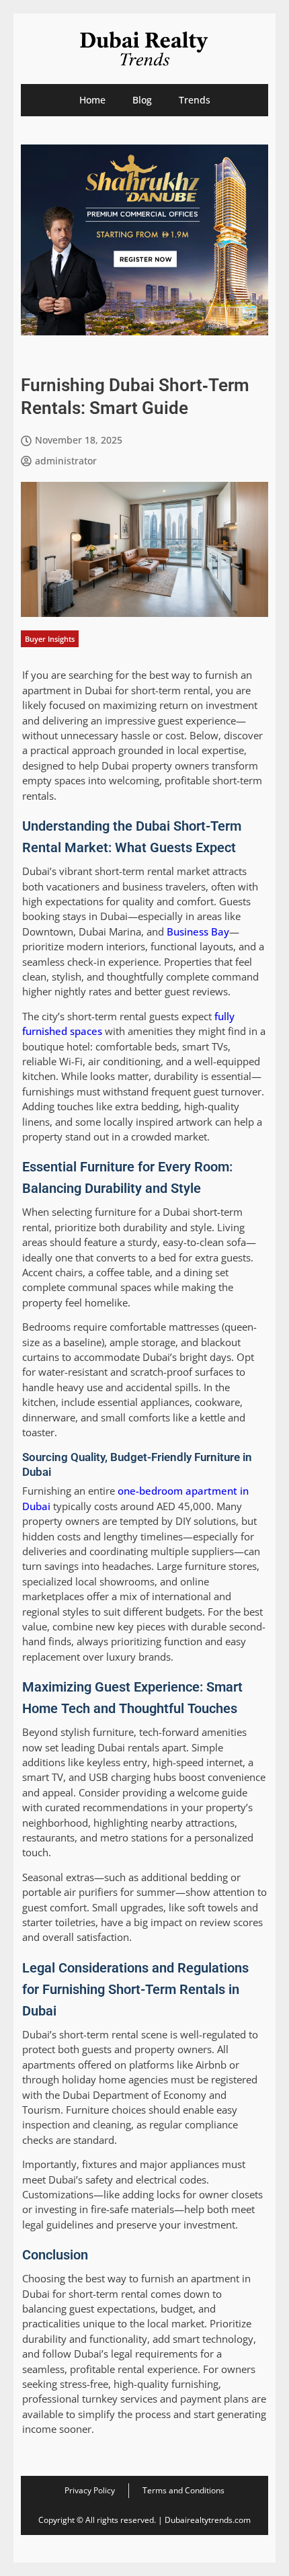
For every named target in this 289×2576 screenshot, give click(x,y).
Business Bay (198, 931)
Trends (195, 100)
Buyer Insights (50, 639)
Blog (142, 100)
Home (92, 100)
